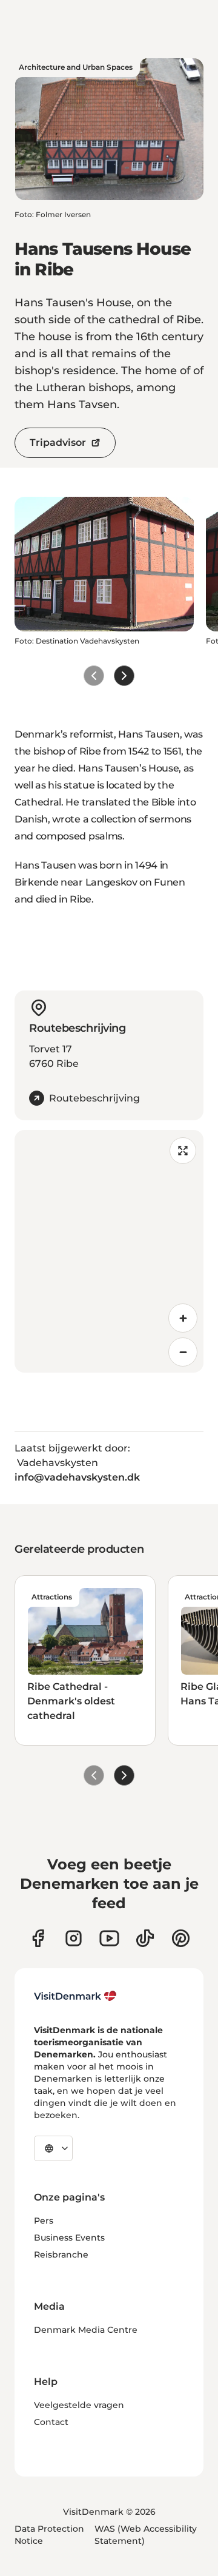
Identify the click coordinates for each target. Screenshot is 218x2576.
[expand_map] (183, 1151)
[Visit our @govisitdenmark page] (145, 1938)
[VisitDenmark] (75, 1996)
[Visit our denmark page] (38, 1938)
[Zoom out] (183, 1352)
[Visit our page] (74, 1938)
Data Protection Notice (49, 2535)
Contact (51, 2422)
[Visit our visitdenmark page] (109, 1938)
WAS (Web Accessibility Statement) (146, 2535)
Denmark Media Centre (86, 2330)
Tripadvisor (58, 442)
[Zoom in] (183, 1318)
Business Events (69, 2238)
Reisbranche (61, 2255)
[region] (109, 1251)
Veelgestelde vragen (79, 2405)
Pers (44, 2221)
